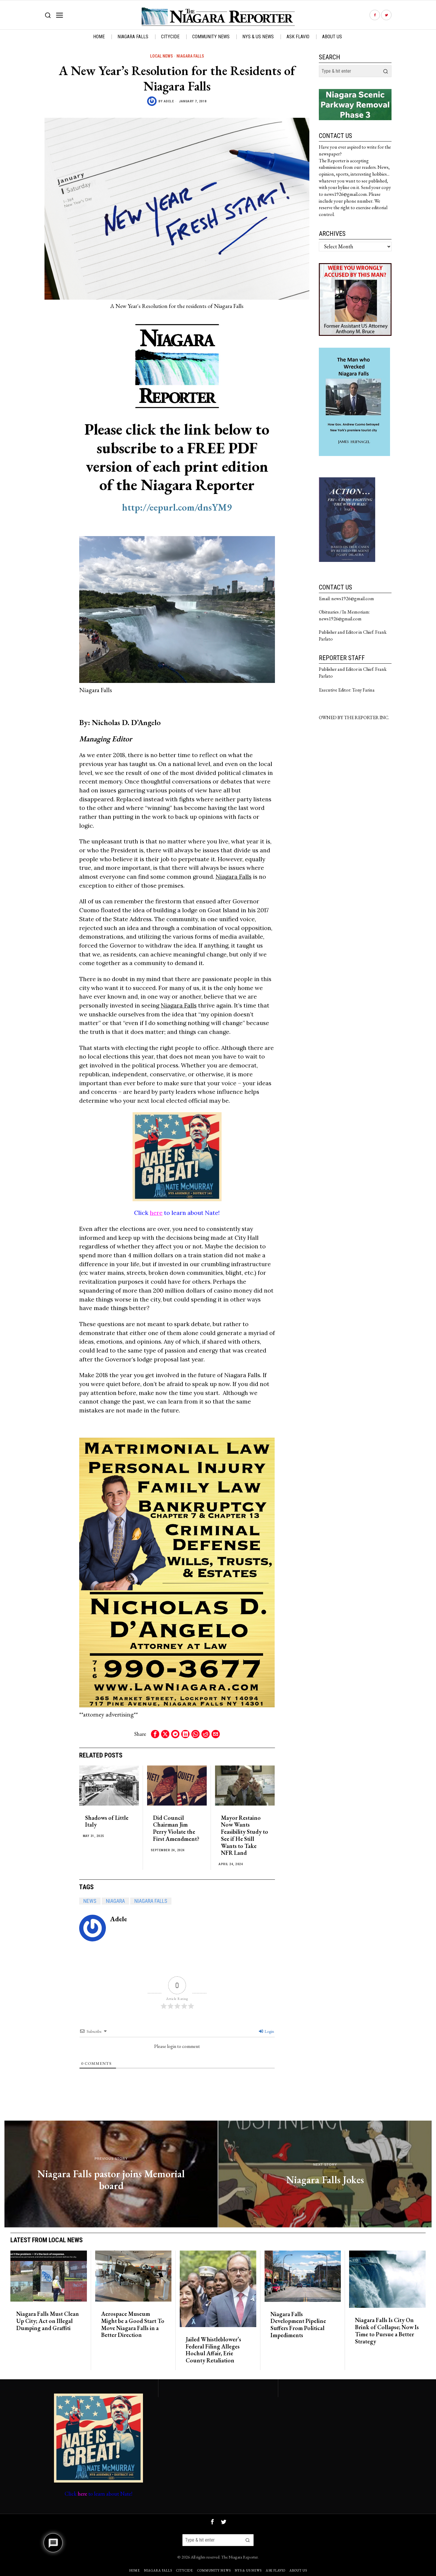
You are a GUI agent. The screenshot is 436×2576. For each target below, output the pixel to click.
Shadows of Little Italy (107, 1822)
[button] (386, 71)
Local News (161, 56)
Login (269, 2031)
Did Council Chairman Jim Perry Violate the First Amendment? (176, 1829)
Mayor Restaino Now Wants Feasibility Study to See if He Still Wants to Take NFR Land (245, 1836)
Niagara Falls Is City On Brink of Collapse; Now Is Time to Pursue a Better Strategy (387, 2331)
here (156, 1213)
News (90, 1901)
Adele (169, 101)
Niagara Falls (190, 56)
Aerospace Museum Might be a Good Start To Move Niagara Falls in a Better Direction (133, 2325)
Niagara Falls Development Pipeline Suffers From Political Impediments (298, 2325)
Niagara (115, 1901)
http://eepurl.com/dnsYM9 (177, 507)
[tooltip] (375, 15)
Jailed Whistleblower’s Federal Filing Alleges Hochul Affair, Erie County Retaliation (213, 2350)
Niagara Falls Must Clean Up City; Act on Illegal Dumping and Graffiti (48, 2321)
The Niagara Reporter (240, 2557)
